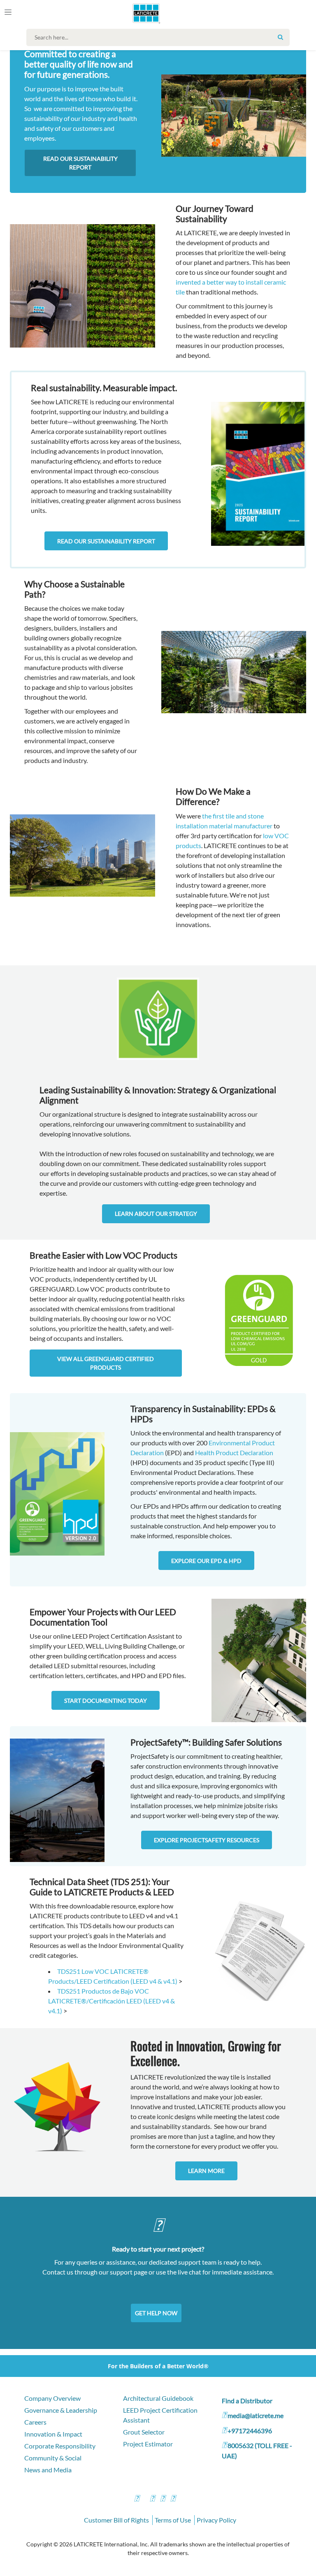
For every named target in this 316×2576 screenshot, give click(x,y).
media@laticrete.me (256, 2415)
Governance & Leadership (61, 2410)
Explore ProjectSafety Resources (207, 1840)
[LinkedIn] (173, 2499)
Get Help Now (156, 2313)
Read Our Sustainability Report (80, 163)
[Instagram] (152, 2499)
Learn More (206, 2171)
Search (280, 37)
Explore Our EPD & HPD (206, 1561)
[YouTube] (163, 2499)
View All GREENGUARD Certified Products (106, 1363)
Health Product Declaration (234, 1453)
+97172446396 (250, 2431)
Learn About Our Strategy (156, 1214)
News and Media (48, 2470)
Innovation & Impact (53, 2434)
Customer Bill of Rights (116, 2520)
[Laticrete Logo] (143, 13)
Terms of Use (173, 2520)
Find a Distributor (247, 2401)
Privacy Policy (216, 2520)
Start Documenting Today (106, 1701)
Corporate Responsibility (60, 2446)
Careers (35, 2422)
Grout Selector (144, 2432)
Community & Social (53, 2458)
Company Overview (52, 2398)
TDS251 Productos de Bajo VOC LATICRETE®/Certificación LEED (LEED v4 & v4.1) (112, 2001)
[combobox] (160, 37)
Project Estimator (148, 2444)
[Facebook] (137, 2499)
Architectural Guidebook (158, 2398)
